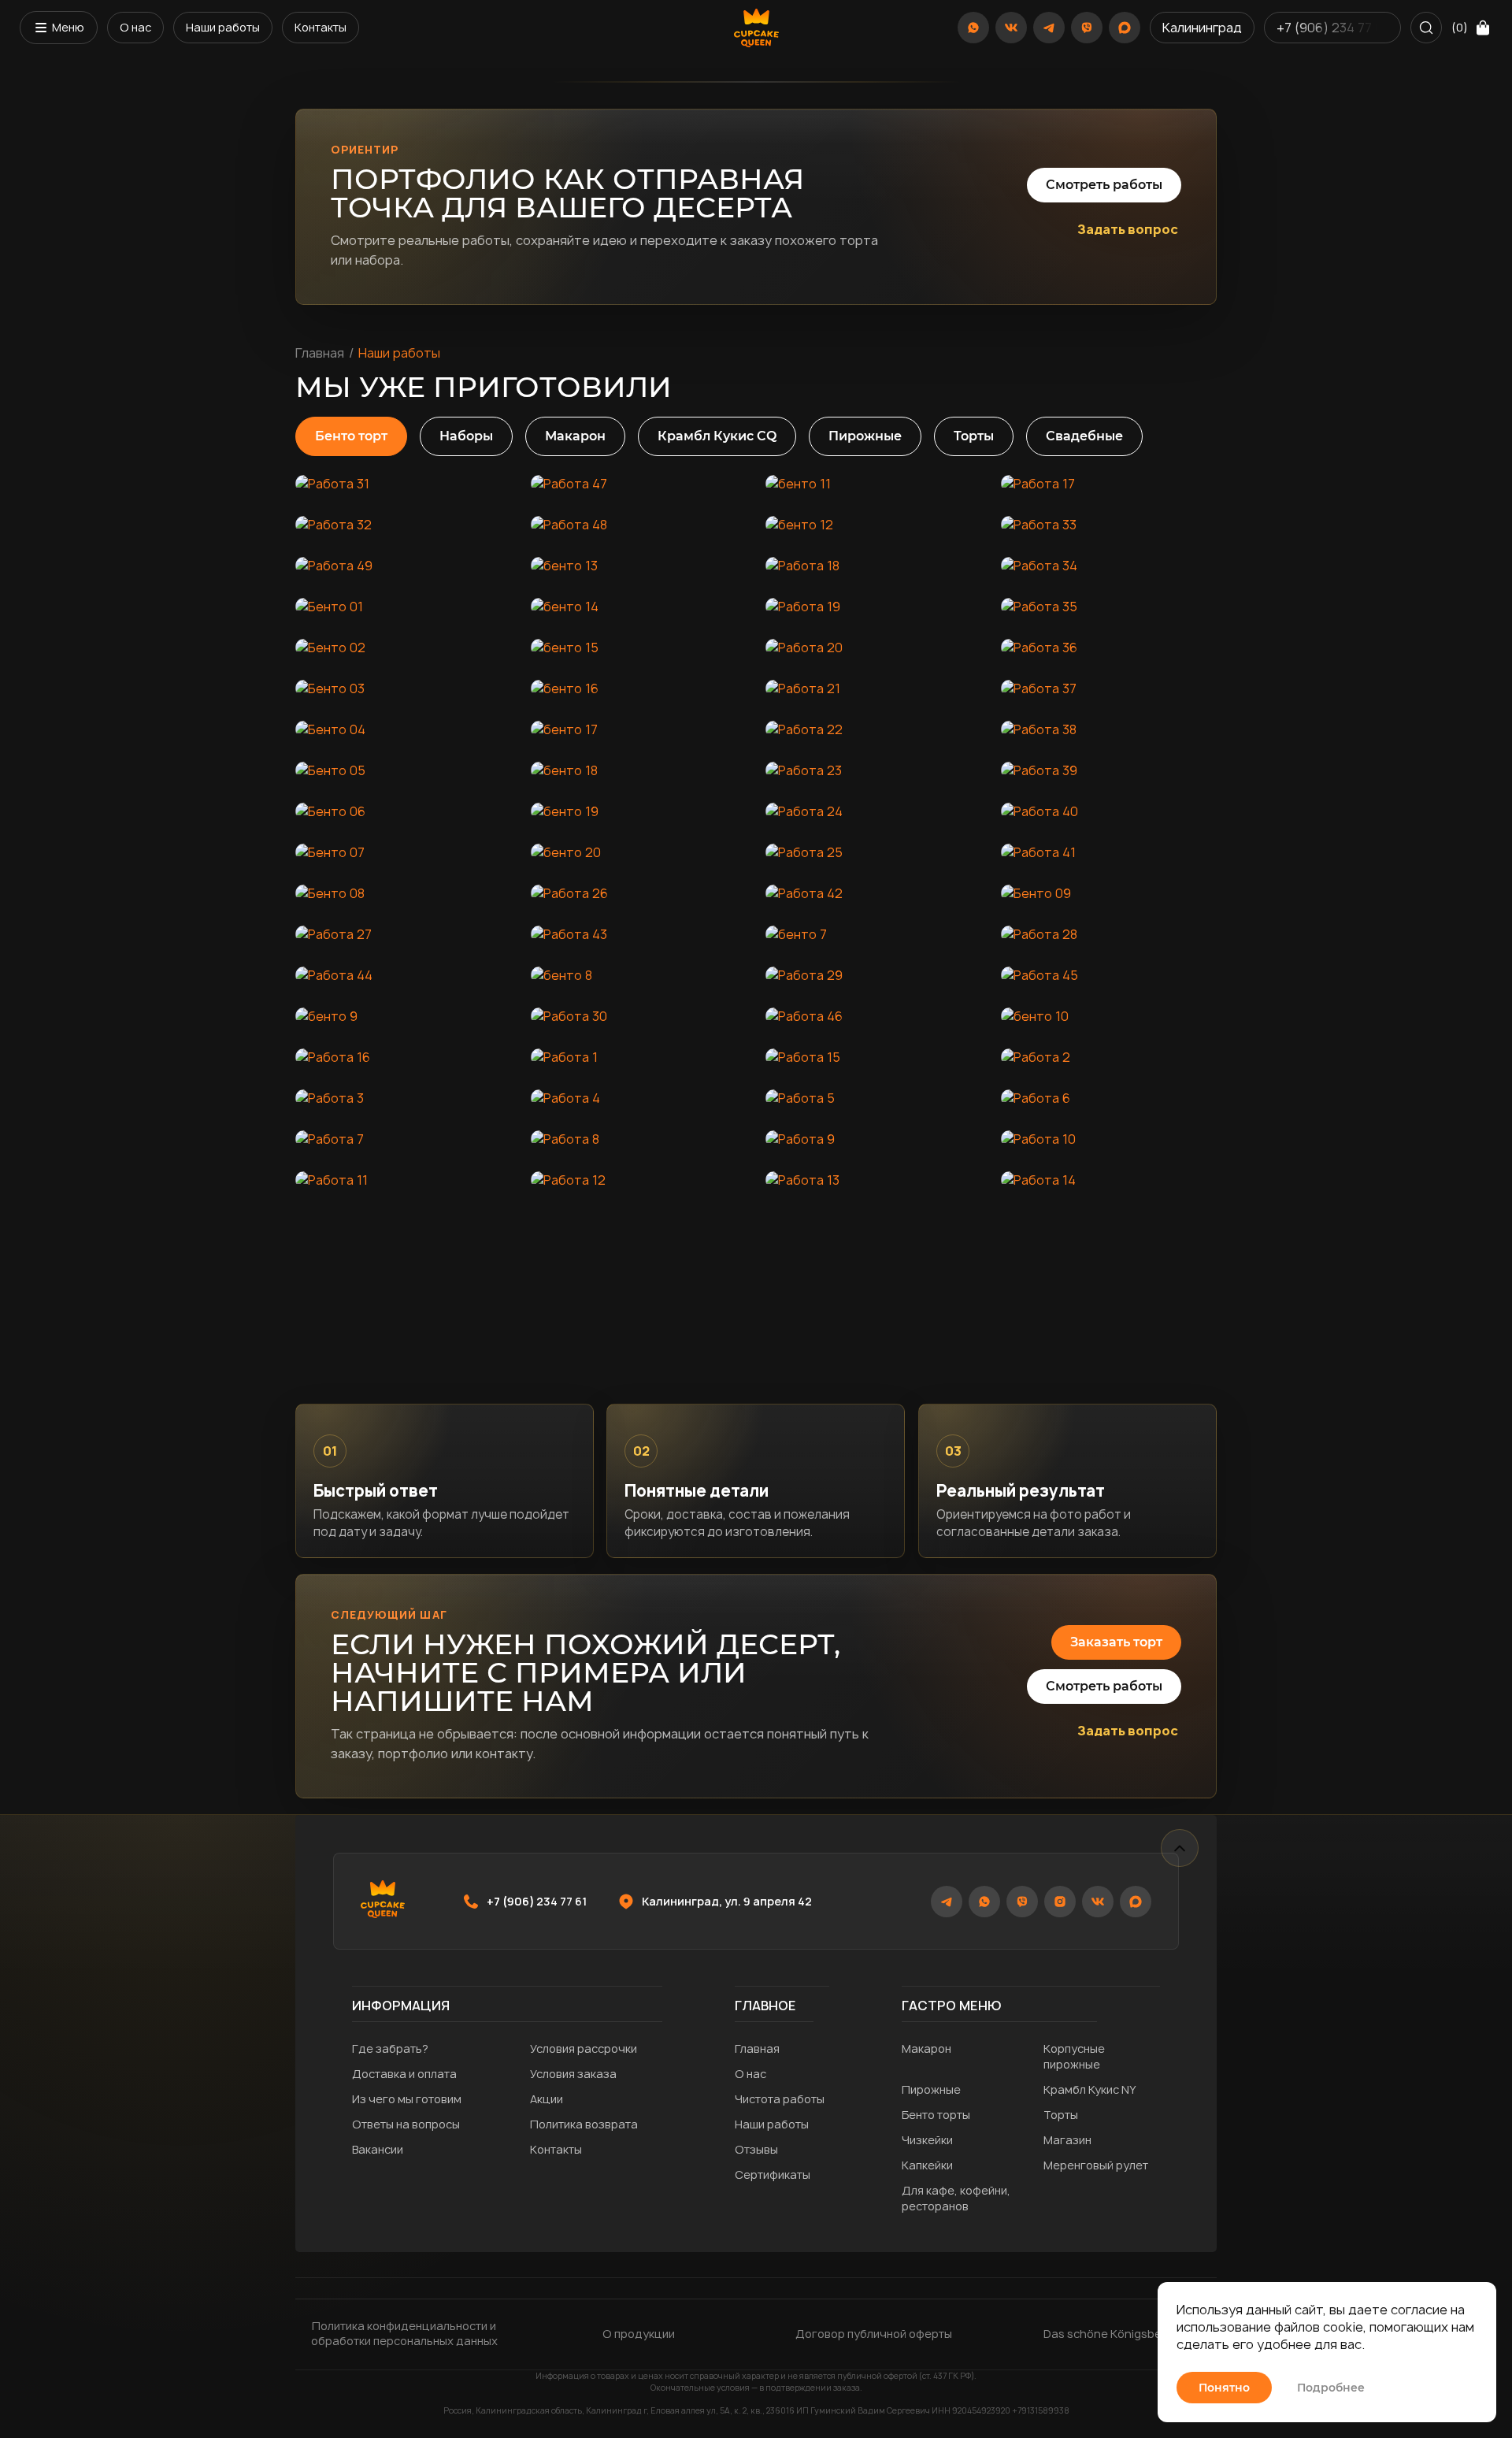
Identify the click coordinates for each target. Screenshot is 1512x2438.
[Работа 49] (404, 566)
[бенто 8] (639, 975)
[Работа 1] (639, 1057)
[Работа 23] (874, 770)
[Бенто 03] (404, 688)
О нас (135, 27)
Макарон (926, 2048)
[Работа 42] (874, 893)
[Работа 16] (404, 1057)
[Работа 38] (1109, 729)
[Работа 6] (1109, 1098)
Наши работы (223, 27)
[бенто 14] (639, 607)
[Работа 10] (1109, 1139)
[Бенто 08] (404, 893)
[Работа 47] (639, 484)
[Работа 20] (874, 648)
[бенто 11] (874, 484)
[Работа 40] (1109, 811)
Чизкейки (927, 2140)
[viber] (1087, 28)
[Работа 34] (1109, 566)
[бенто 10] (1109, 1016)
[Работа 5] (874, 1098)
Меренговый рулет (1096, 2165)
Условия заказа (573, 2074)
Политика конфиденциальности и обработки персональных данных (404, 2334)
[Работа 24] (874, 811)
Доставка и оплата (404, 2074)
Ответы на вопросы (406, 2124)
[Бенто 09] (1109, 893)
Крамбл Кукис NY (1090, 2089)
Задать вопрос (1128, 229)
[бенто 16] (639, 688)
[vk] (1011, 28)
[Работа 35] (1109, 607)
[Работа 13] (874, 1180)
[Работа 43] (639, 934)
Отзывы (756, 2149)
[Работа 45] (1109, 975)
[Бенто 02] (404, 648)
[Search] (1426, 28)
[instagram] (1060, 1902)
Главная (320, 353)
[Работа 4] (639, 1098)
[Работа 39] (1109, 770)
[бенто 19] (639, 811)
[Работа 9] (874, 1139)
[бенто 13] (639, 566)
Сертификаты (773, 2175)
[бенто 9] (404, 1016)
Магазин (1067, 2140)
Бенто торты (936, 2115)
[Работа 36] (1109, 648)
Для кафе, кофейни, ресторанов (956, 2198)
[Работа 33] (1109, 525)
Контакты (321, 27)
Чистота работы (780, 2099)
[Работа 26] (639, 893)
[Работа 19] (874, 607)
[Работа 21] (874, 688)
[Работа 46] (874, 1016)
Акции (547, 2099)
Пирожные (931, 2089)
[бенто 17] (639, 729)
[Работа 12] (639, 1180)
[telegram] (947, 1902)
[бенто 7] (874, 934)
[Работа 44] (404, 975)
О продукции (639, 2334)
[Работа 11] (404, 1180)
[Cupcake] (756, 28)
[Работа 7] (404, 1139)
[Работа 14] (1109, 1180)
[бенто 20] (639, 852)
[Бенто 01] (404, 607)
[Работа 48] (639, 525)
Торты (1061, 2115)
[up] (1180, 1848)
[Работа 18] (874, 566)
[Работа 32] (404, 525)
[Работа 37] (1109, 688)
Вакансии (378, 2149)
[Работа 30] (639, 1016)
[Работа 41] (1109, 852)
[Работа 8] (639, 1139)
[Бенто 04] (404, 729)
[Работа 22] (874, 729)
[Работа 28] (1109, 934)
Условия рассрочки (584, 2048)
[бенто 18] (639, 770)
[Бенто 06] (404, 811)
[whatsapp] (973, 28)
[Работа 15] (874, 1057)
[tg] (1049, 28)
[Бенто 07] (404, 852)
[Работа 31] (404, 484)
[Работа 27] (404, 934)
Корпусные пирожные (1074, 2056)
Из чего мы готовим (407, 2099)
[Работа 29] (874, 975)
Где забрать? (390, 2048)
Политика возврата (584, 2124)
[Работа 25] (874, 852)
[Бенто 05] (404, 770)
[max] (1125, 28)
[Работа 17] (1109, 484)
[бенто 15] (639, 648)
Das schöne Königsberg (1108, 2334)
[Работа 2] (1109, 1057)
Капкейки (927, 2165)
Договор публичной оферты (874, 2334)
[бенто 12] (874, 525)
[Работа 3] (404, 1098)
